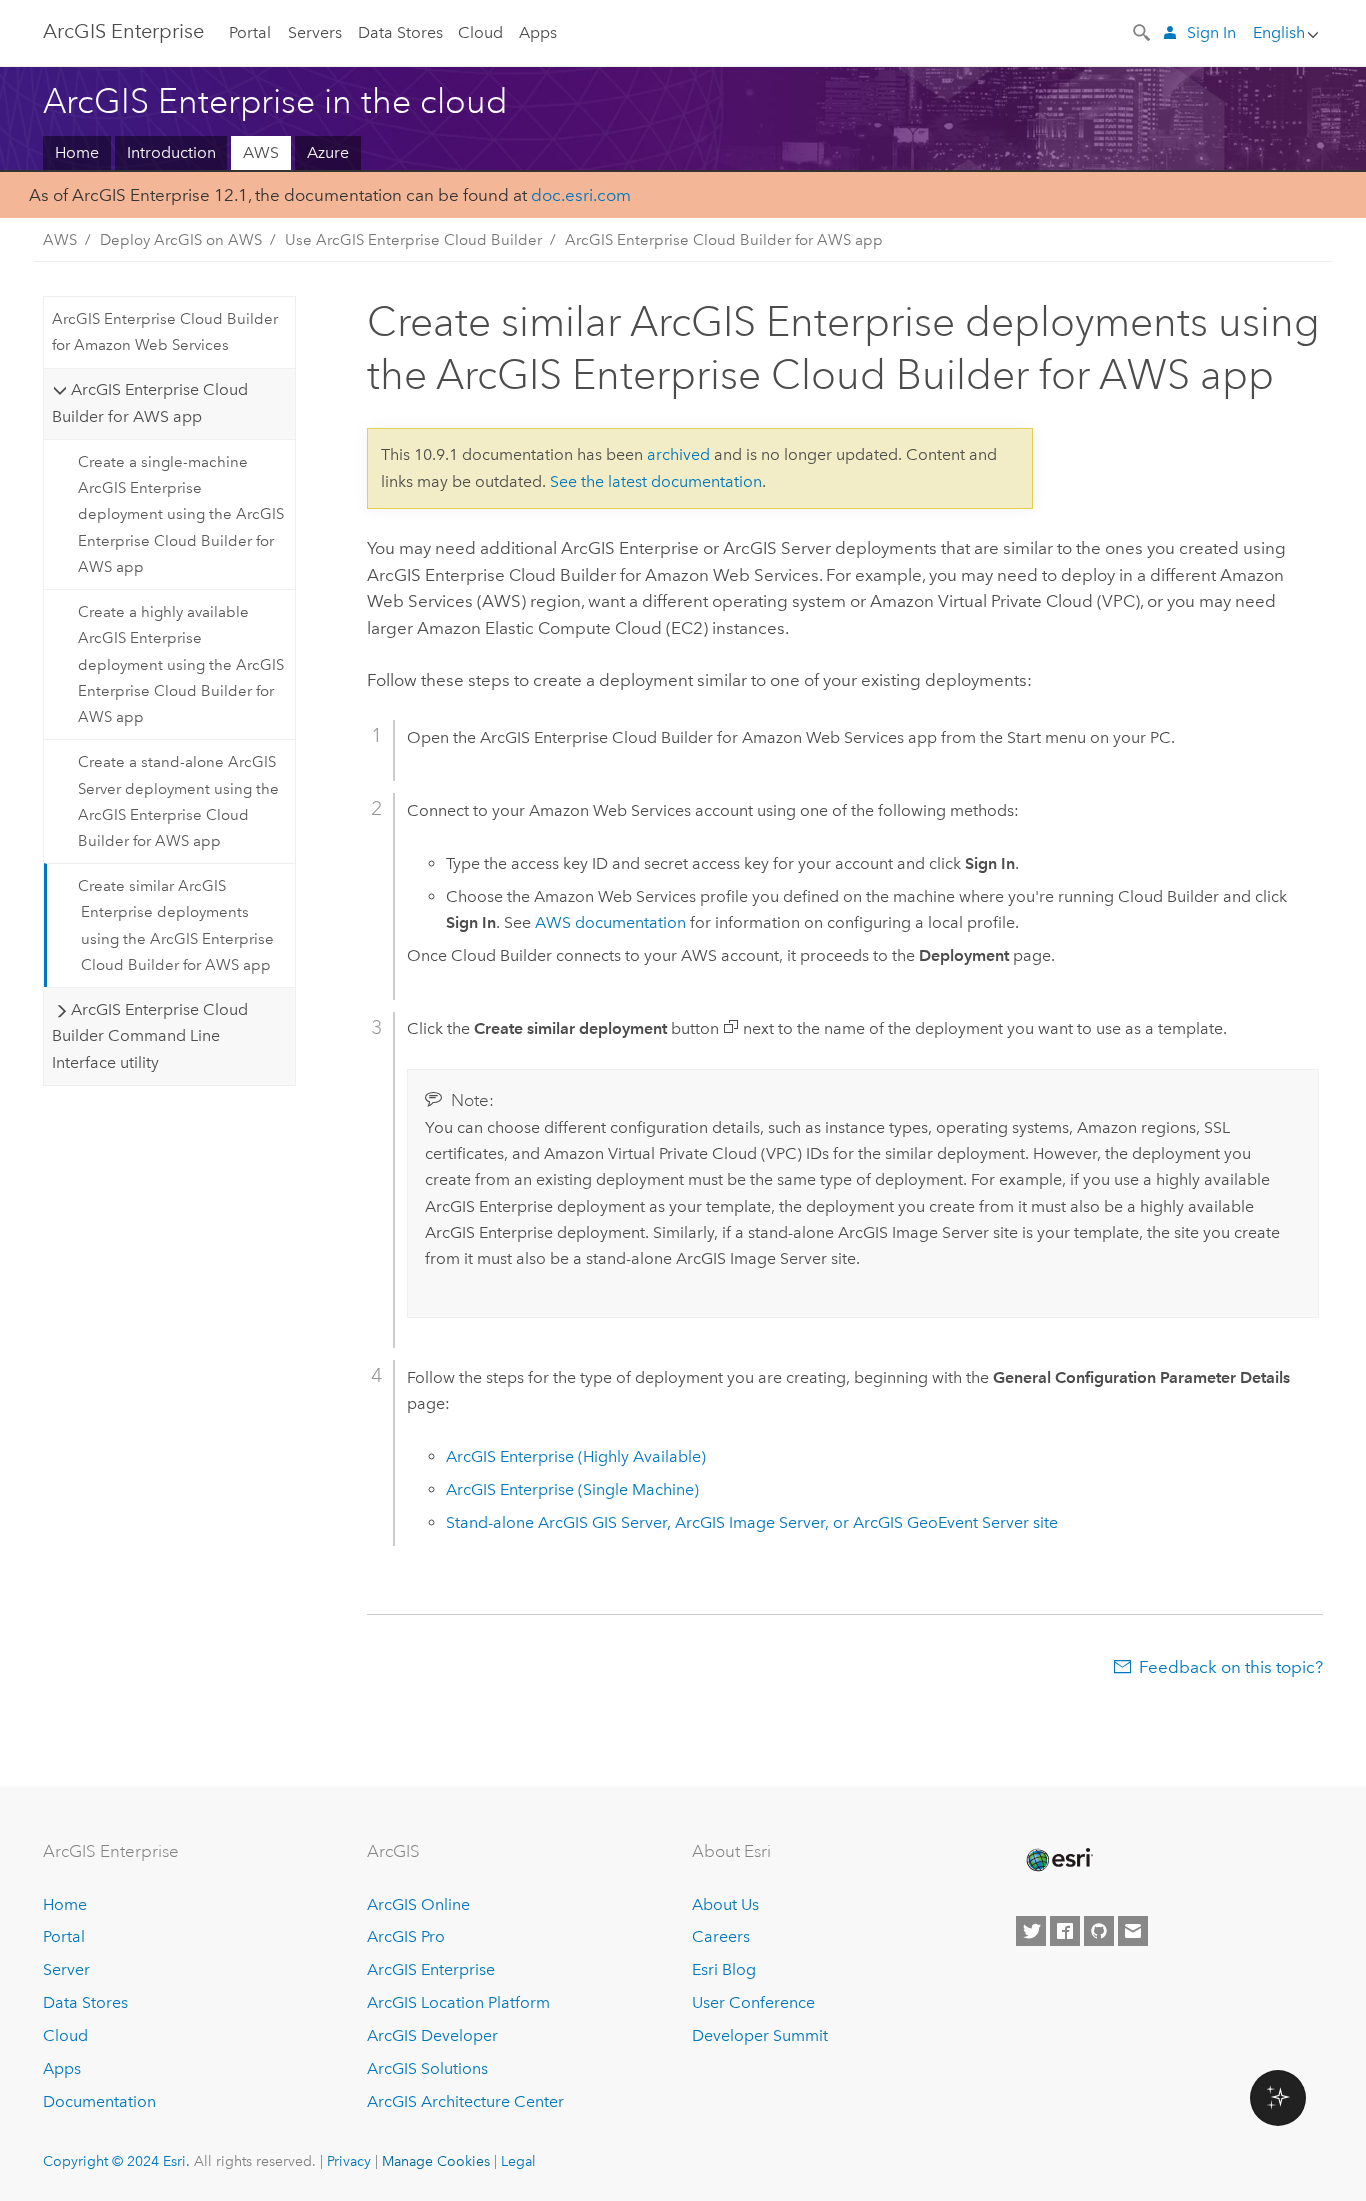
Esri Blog (724, 1969)
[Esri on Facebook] (1065, 1931)
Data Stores (400, 32)
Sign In (1211, 32)
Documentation (99, 2101)
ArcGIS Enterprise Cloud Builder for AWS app (724, 240)
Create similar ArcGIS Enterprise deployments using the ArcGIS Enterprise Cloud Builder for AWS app (176, 925)
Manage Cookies (436, 2161)
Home (77, 152)
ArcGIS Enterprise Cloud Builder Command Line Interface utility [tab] (149, 1036)
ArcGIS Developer (432, 2035)
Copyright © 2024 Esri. (116, 2161)
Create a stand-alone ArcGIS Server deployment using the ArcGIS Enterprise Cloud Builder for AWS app (178, 801)
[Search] (1143, 31)
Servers (315, 32)
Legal (518, 2161)
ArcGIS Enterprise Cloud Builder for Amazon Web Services (165, 332)
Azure (328, 152)
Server (66, 1969)
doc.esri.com (581, 195)
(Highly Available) (576, 1456)
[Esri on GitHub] (1099, 1931)
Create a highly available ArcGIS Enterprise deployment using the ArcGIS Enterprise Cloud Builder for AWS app (181, 664)
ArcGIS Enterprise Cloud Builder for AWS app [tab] (149, 402)
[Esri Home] (1058, 1860)
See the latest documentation (656, 481)
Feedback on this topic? (1231, 1667)
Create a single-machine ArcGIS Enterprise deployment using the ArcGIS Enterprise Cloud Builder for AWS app (181, 514)
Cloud (480, 32)
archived (678, 454)
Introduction (171, 152)
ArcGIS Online (418, 1904)
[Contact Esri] (1133, 1931)
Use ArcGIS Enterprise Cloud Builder (413, 240)
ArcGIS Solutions (427, 2068)
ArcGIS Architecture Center (465, 2101)
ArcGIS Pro (406, 1936)
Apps (538, 32)
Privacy (349, 2161)
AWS (261, 152)
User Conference (753, 2002)
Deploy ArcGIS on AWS (181, 240)
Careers (721, 1936)
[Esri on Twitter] (1031, 1931)
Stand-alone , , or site (752, 1522)
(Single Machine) (572, 1489)
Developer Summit (760, 2035)
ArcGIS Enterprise (123, 31)
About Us (725, 1904)
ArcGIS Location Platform (458, 2002)
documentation (610, 922)
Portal (250, 32)
